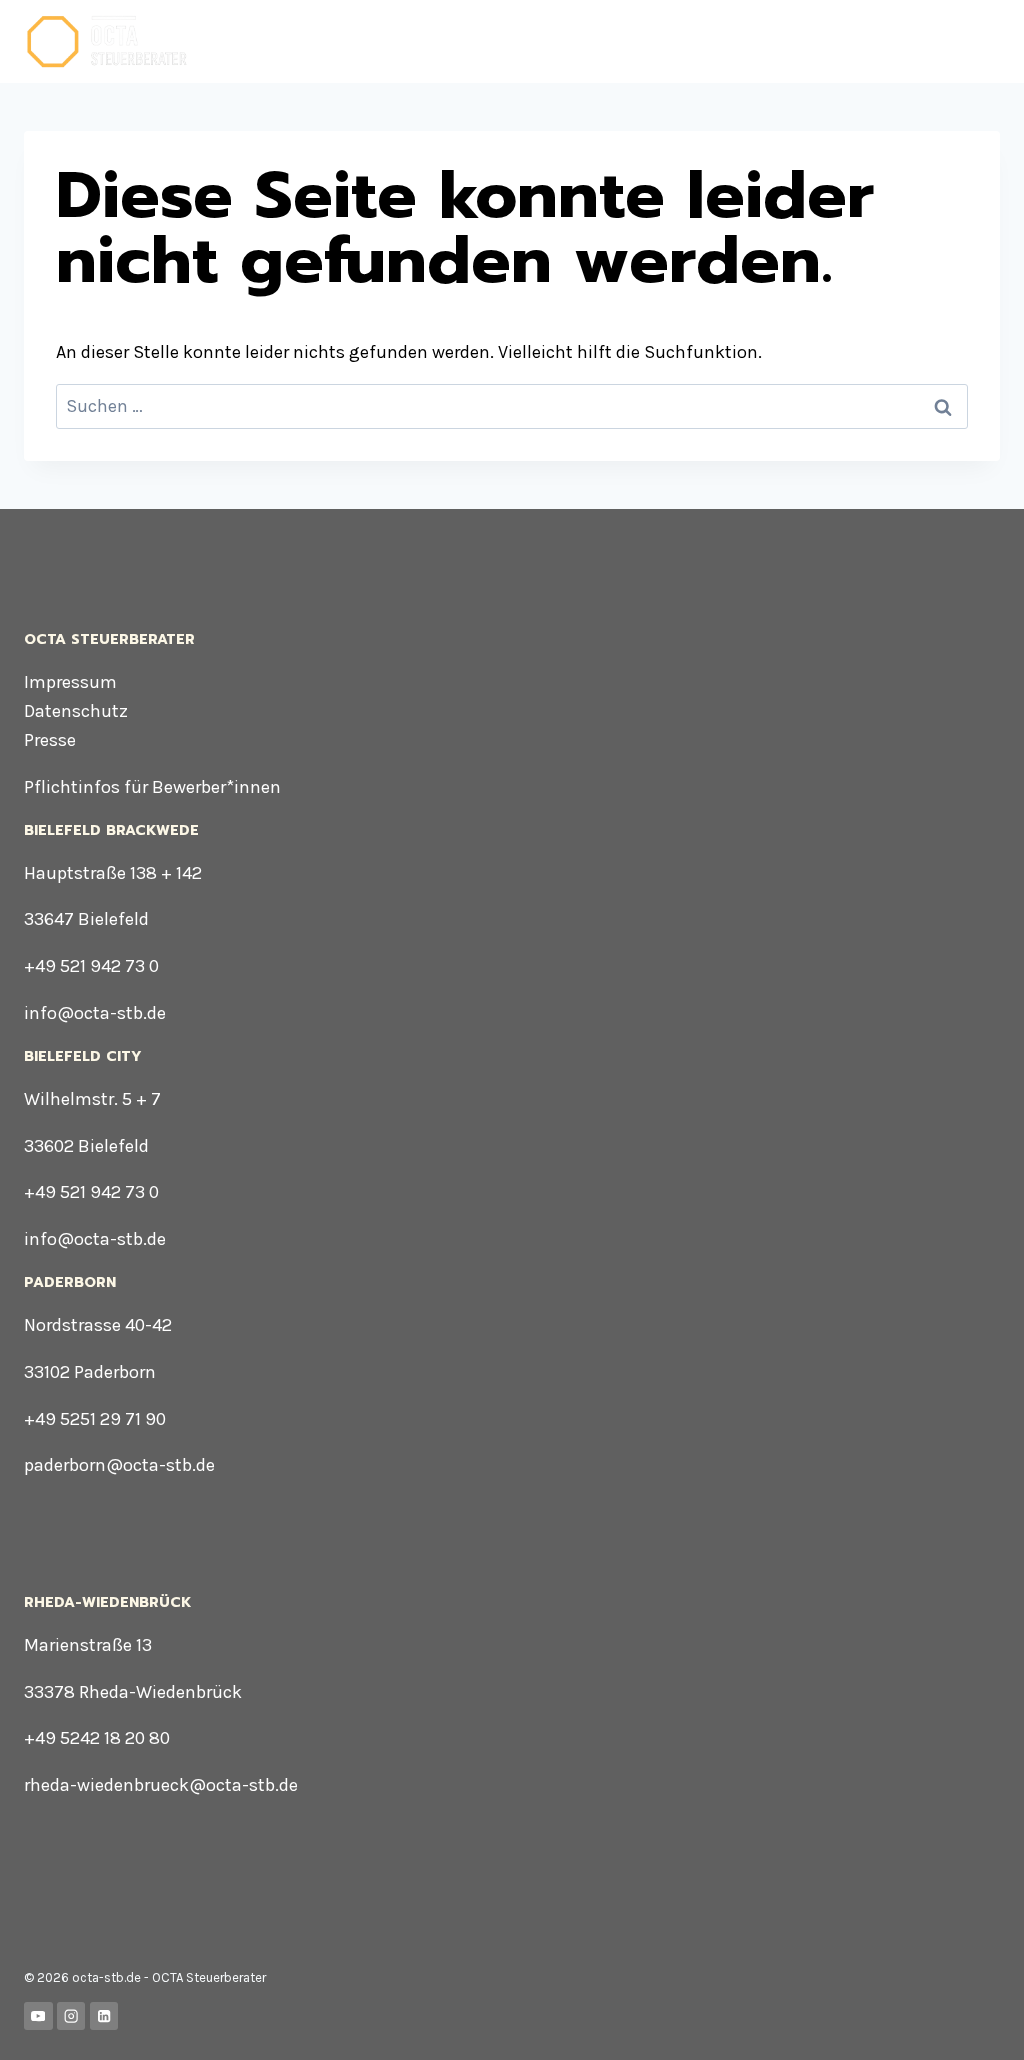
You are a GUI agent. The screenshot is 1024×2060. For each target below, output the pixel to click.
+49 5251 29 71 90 (95, 1419)
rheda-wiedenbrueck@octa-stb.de (161, 1785)
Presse (50, 740)
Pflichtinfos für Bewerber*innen (152, 787)
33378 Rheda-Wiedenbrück (133, 1692)
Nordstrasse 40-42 (98, 1325)
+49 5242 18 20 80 (97, 1738)
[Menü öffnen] (981, 41)
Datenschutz (76, 711)
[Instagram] (71, 2016)
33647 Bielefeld (86, 919)
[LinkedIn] (104, 2016)
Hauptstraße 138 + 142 (113, 873)
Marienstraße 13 (88, 1645)
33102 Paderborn (90, 1372)
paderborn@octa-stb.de (119, 1465)
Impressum (70, 682)
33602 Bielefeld (86, 1146)
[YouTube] (38, 2016)
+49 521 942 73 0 (91, 966)
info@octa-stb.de (95, 1013)
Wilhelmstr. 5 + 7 (92, 1099)
